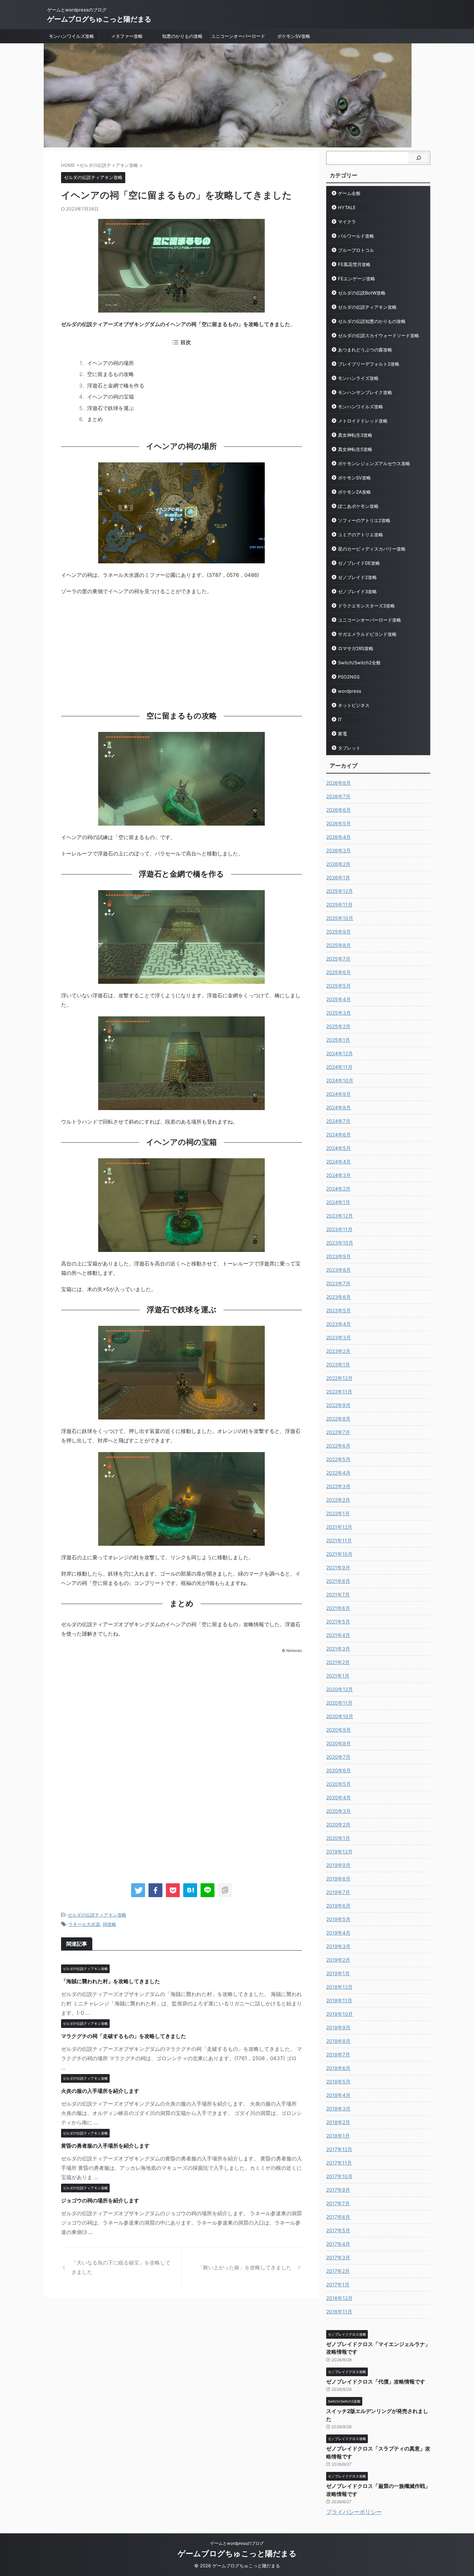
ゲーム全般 (349, 193)
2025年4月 (338, 999)
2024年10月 (340, 1080)
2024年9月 (338, 1094)
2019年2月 (338, 1960)
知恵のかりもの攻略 (182, 36)
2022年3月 (338, 1486)
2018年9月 (338, 2027)
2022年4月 (338, 1473)
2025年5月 (338, 986)
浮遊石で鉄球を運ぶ (111, 408)
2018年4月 (338, 2095)
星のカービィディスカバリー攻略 (372, 549)
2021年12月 (339, 1527)
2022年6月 (338, 1446)
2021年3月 (338, 1649)
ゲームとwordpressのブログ (237, 2543)
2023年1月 (338, 1364)
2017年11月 (339, 2163)
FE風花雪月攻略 (354, 264)
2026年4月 (338, 837)
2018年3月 (338, 2109)
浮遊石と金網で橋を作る (116, 386)
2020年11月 (339, 1703)
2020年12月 (340, 1689)
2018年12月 (339, 1987)
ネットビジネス (354, 705)
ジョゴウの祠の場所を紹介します (100, 2200)
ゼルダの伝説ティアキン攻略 (97, 1915)
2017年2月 (338, 2271)
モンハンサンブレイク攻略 (365, 392)
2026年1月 (338, 877)
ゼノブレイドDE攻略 (359, 563)
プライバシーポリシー (354, 2512)
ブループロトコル (356, 250)
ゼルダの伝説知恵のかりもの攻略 (372, 321)
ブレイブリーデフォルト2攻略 (369, 364)
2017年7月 (338, 2203)
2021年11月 (339, 1540)
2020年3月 (338, 1811)
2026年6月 (338, 810)
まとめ (95, 419)
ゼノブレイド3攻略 (357, 591)
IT (340, 719)
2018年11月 (339, 2000)
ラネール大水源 (84, 1924)
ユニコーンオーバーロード (238, 36)
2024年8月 (338, 1107)
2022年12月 (339, 1378)
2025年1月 (338, 1040)
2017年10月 (339, 2176)
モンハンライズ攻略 (358, 378)
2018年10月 (340, 2014)
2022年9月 (338, 1405)
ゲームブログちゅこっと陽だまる (99, 19)
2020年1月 (338, 1838)
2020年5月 (338, 1784)
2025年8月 (338, 945)
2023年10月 (340, 1243)
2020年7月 (338, 1757)
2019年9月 (338, 1865)
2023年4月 (338, 1324)
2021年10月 (339, 1554)
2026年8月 (338, 783)
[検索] (418, 158)
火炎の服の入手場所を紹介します (100, 2091)
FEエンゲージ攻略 (357, 279)
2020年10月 (340, 1716)
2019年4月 (338, 1933)
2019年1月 (338, 1973)
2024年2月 (338, 1189)
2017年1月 (338, 2284)
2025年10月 (340, 918)
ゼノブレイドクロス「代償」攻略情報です (376, 2382)
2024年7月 (338, 1121)
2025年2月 (338, 1026)
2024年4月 (338, 1162)
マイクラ (347, 222)
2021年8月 (338, 1581)
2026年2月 (338, 864)
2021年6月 (338, 1608)
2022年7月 (338, 1432)
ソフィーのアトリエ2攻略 (364, 520)
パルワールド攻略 (356, 236)
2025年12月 (340, 891)
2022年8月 (338, 1419)
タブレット (349, 748)
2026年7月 (338, 796)
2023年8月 (338, 1270)
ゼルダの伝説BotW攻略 (362, 293)
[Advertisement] (181, 651)
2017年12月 (339, 2149)
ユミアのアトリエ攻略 (361, 535)
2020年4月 (338, 1797)
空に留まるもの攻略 (111, 374)
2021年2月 (338, 1662)
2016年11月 (339, 2311)
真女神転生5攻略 (355, 449)
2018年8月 (338, 2041)
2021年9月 (338, 1567)
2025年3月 (338, 1013)
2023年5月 (338, 1310)
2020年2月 (338, 1824)
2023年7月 (338, 1283)
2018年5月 (338, 2082)
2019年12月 (339, 1852)
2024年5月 (338, 1148)
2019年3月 (338, 1946)
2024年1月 (338, 1202)
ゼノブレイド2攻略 (357, 577)
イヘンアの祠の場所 (111, 363)
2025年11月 (339, 905)
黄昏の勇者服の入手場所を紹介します (105, 2146)
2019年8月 (338, 1879)
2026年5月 (338, 823)
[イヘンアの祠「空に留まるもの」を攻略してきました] (190, 1890)
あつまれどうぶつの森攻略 (365, 350)
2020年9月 (338, 1730)
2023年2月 (338, 1351)
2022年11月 (339, 1392)
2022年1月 (338, 1513)
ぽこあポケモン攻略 (358, 506)
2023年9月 (338, 1256)
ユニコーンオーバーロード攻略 (370, 620)
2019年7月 (338, 1892)
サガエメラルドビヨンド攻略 (367, 634)
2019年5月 (338, 1919)
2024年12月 (340, 1053)
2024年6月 (338, 1135)
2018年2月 (338, 2122)
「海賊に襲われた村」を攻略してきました (111, 1981)
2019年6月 (338, 1906)
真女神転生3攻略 (355, 435)
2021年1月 (338, 1676)
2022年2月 (338, 1500)
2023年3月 (338, 1337)
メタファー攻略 (127, 36)
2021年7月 (338, 1594)
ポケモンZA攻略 (354, 492)
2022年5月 (338, 1459)
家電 (342, 734)
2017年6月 (338, 2217)
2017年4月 (338, 2244)
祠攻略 (109, 1924)
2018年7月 (338, 2054)
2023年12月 (340, 1216)
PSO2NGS (349, 677)
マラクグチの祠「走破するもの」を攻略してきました (124, 2036)
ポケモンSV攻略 (294, 36)
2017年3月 (338, 2257)
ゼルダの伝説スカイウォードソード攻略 (379, 335)
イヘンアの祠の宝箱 (111, 397)
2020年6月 (338, 1770)
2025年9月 (338, 932)
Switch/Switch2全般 (359, 663)
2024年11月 (339, 1067)
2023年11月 (339, 1229)
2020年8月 (338, 1743)
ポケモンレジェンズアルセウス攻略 (374, 463)
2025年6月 (338, 972)
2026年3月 (338, 850)
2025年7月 (338, 959)
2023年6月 (338, 1297)
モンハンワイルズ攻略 (71, 36)
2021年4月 (338, 1635)
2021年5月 (338, 1622)
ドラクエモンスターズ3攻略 (366, 606)
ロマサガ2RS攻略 (356, 648)
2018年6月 (338, 2068)
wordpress (350, 691)
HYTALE (347, 207)
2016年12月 (339, 2298)
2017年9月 (338, 2190)
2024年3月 (338, 1175)
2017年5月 (338, 2230)
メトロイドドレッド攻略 (363, 421)
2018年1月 (338, 2136)
